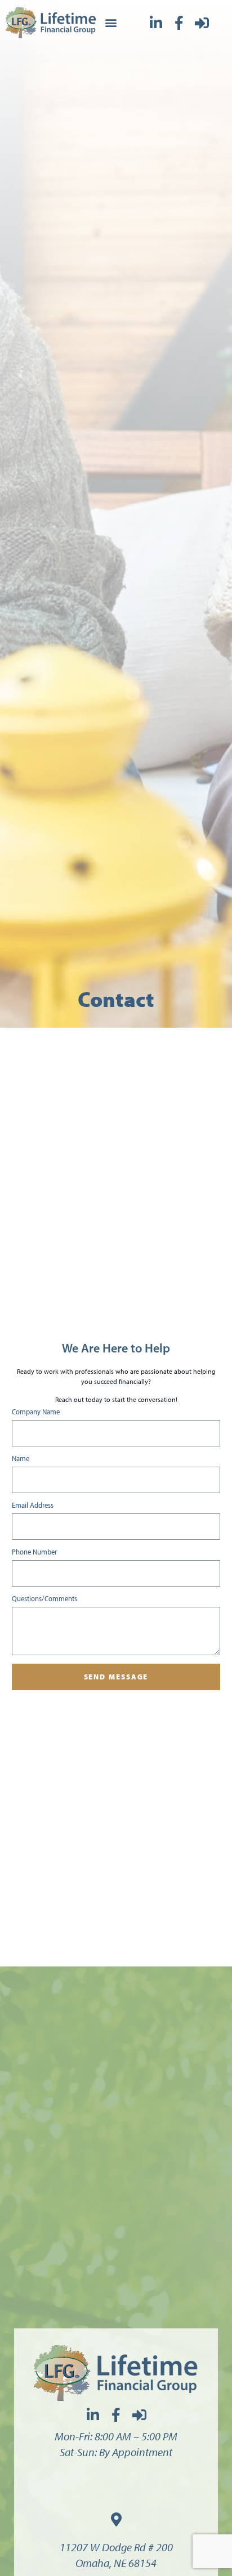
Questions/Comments (44, 1599)
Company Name (36, 1412)
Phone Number (34, 1552)
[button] (111, 23)
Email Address (33, 1506)
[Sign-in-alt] (202, 23)
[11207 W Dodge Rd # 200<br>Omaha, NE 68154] (116, 2519)
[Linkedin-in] (156, 23)
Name (21, 1459)
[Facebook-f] (179, 23)
